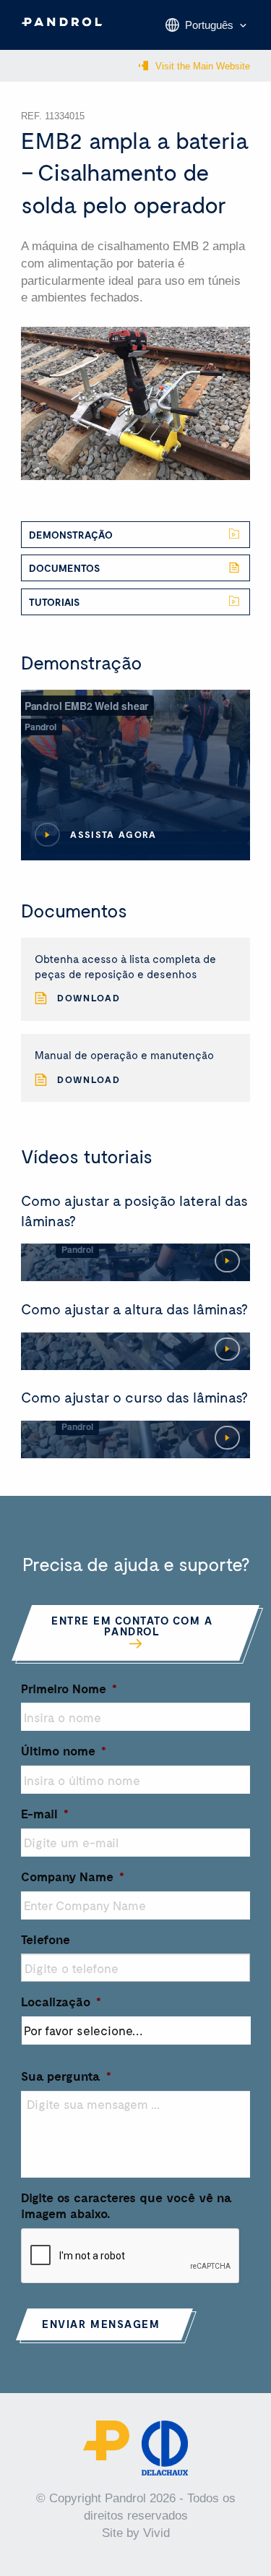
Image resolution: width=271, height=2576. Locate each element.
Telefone (46, 1939)
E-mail (45, 1813)
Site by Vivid (136, 2533)
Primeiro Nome (69, 1688)
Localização (61, 2001)
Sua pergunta (66, 2076)
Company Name (73, 1876)
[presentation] (131, 2256)
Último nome (64, 1750)
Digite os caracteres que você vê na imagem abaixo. (126, 2205)
